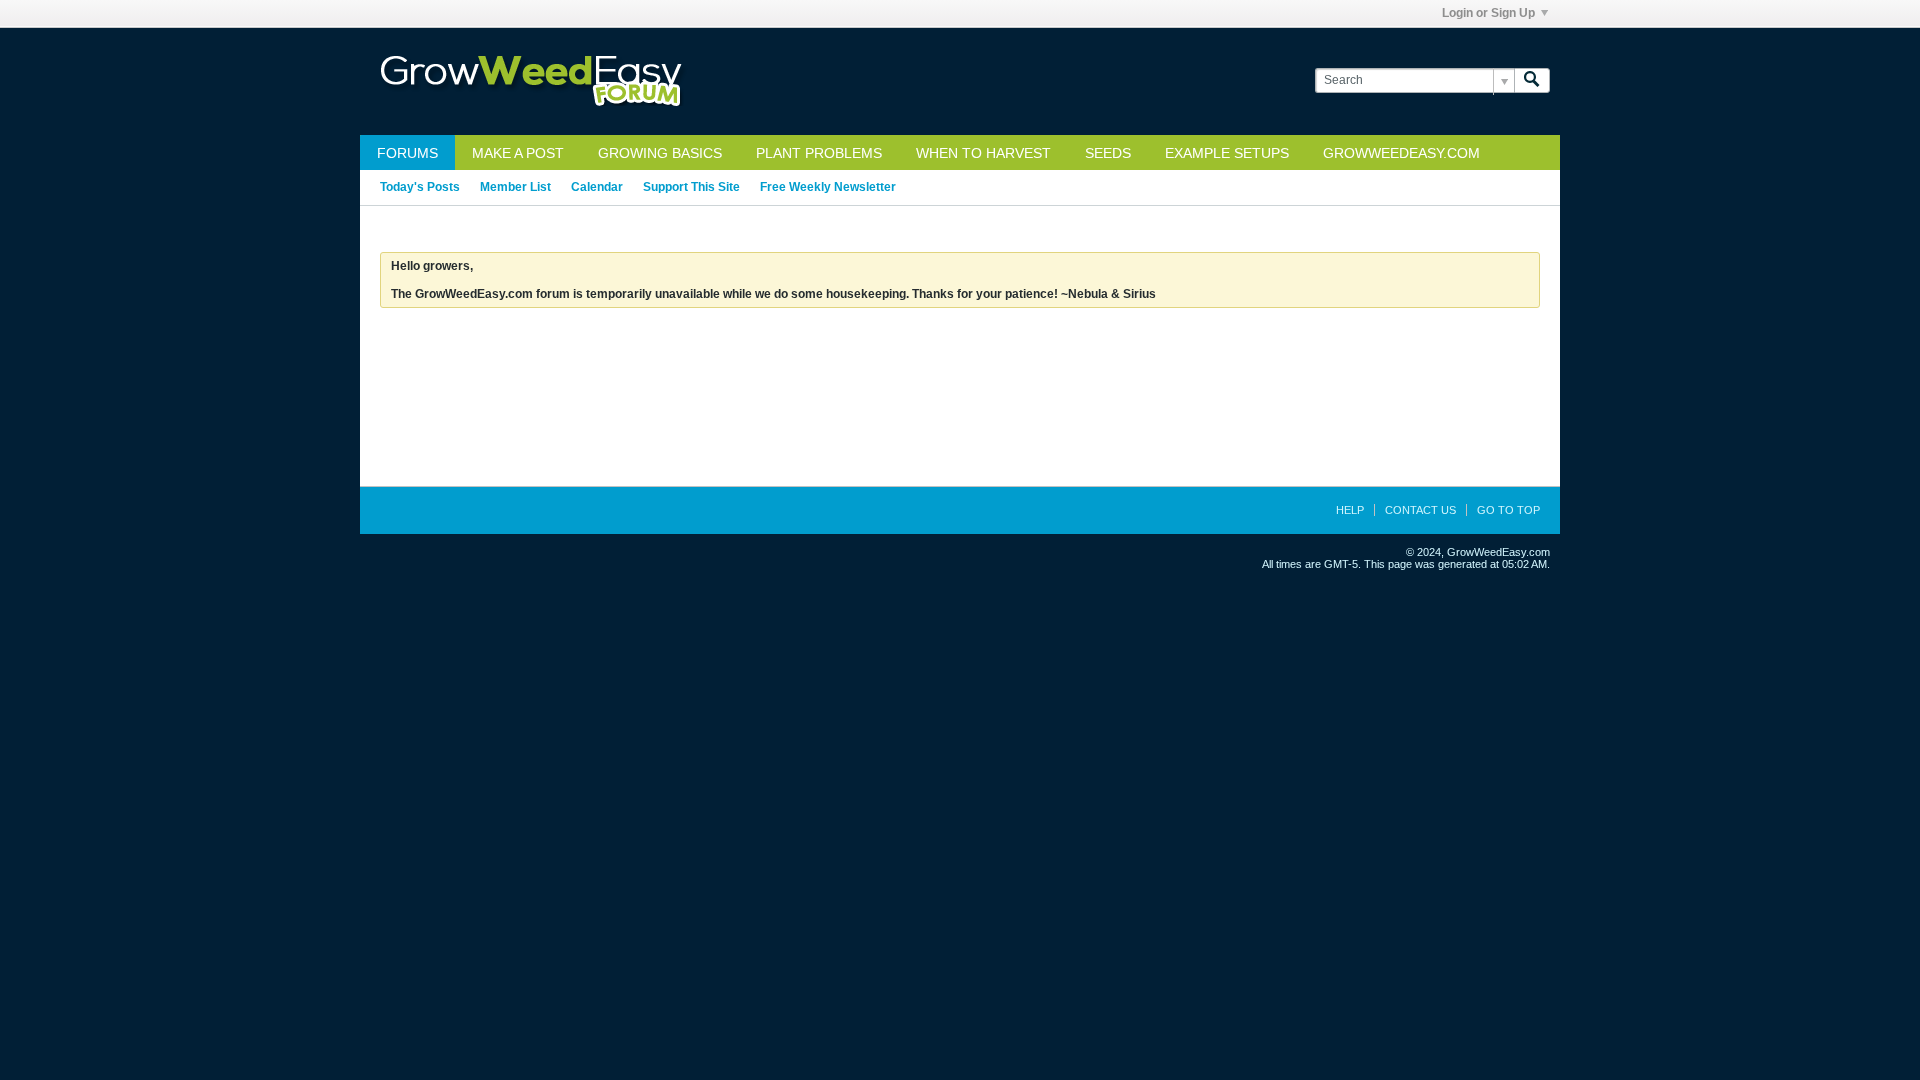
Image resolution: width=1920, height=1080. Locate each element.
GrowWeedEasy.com (1401, 153)
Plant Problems (819, 153)
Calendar (597, 187)
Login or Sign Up (1488, 13)
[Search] (1532, 80)
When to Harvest (983, 153)
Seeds (1108, 153)
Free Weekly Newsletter (828, 187)
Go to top (1508, 510)
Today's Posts (420, 187)
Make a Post (518, 153)
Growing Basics (660, 153)
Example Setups (1227, 153)
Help (1350, 510)
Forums (407, 153)
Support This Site (691, 187)
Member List (515, 187)
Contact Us (1420, 510)
